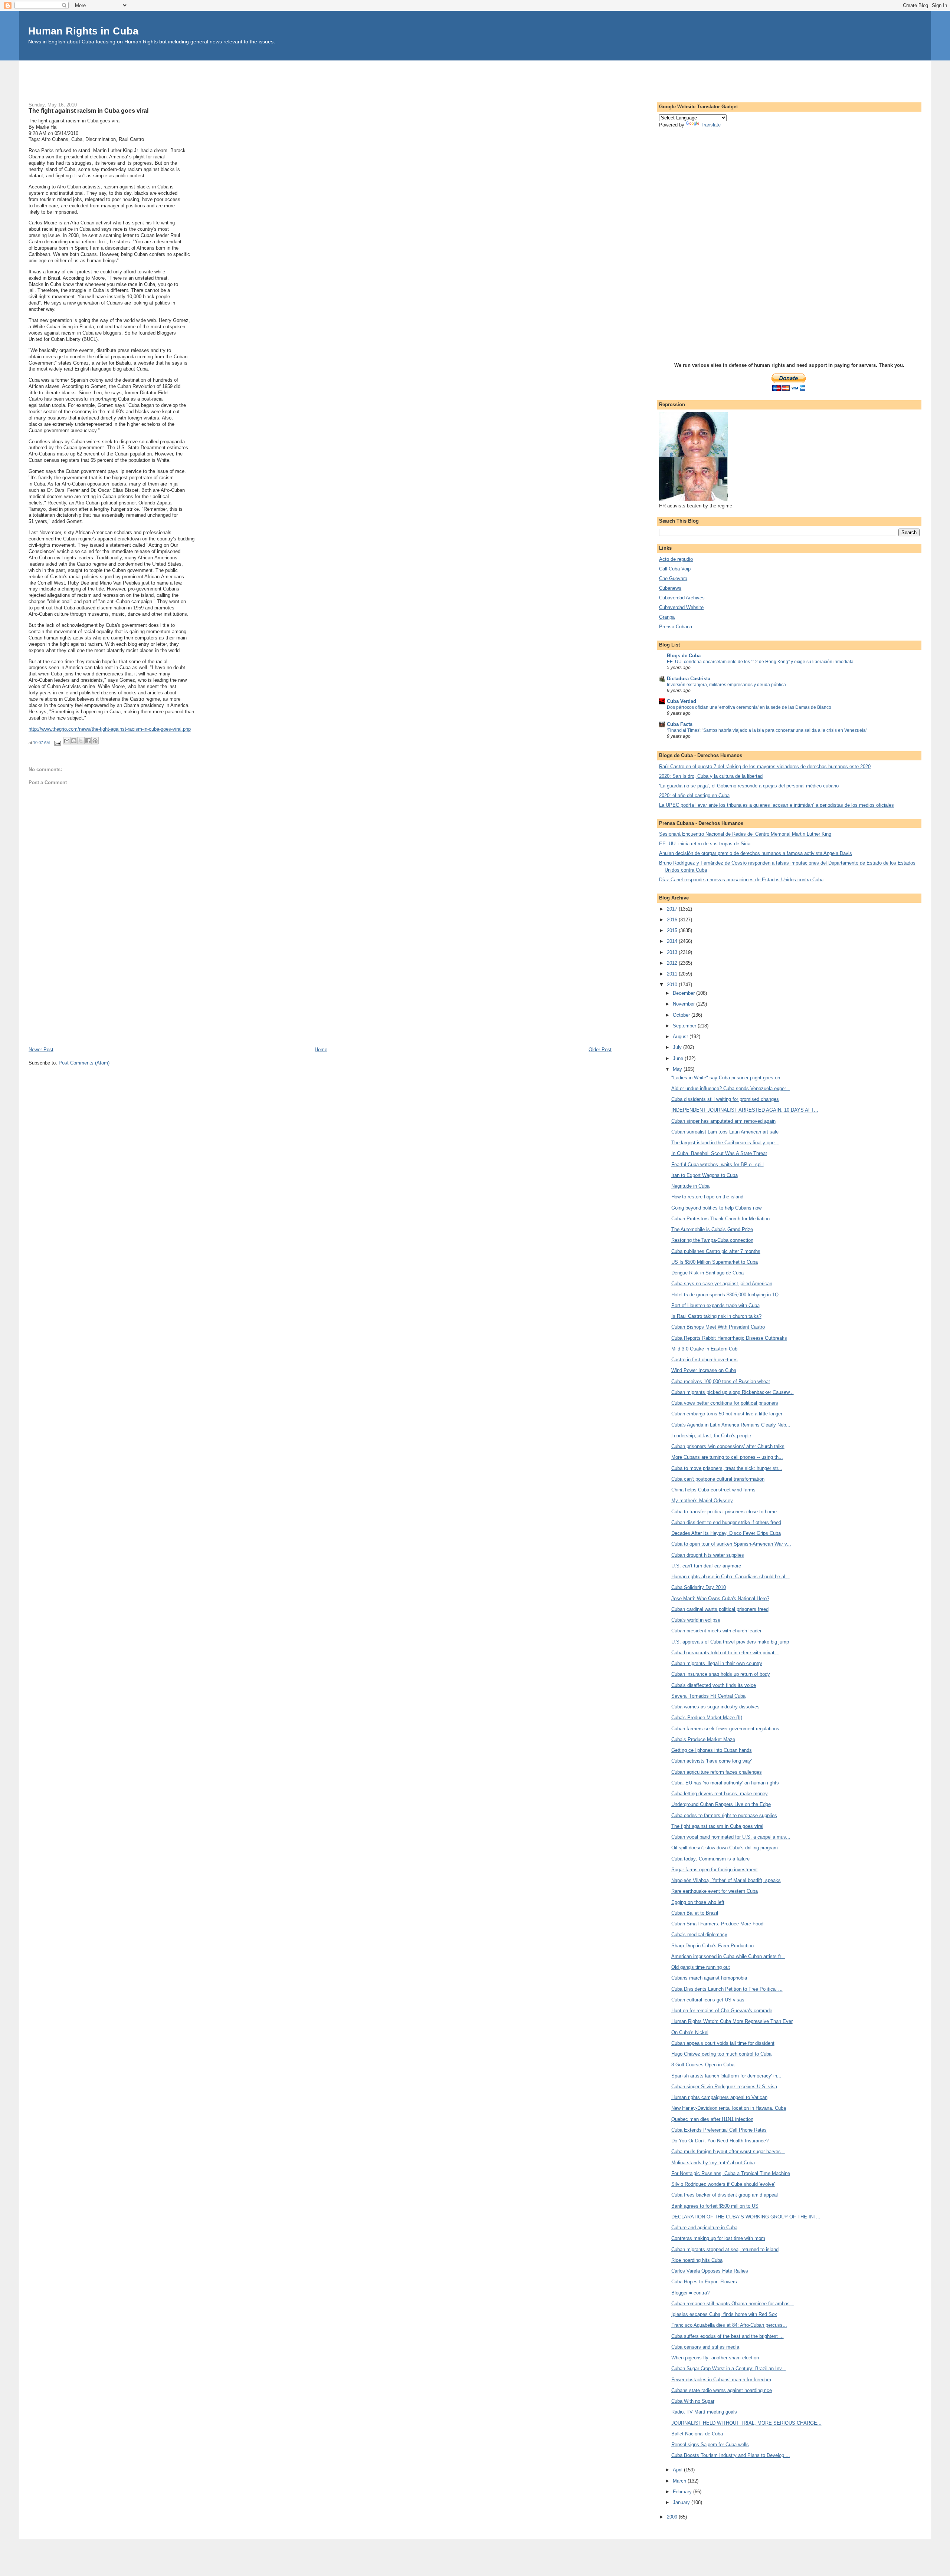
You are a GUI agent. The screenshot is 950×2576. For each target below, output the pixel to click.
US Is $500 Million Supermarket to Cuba (715, 1262)
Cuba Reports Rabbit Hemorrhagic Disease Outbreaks (729, 1338)
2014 (673, 941)
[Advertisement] (475, 77)
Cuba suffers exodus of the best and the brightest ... (728, 2336)
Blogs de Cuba (684, 656)
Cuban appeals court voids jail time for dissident (723, 2043)
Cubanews (670, 588)
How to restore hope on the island (707, 1197)
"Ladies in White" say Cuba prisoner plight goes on (726, 1078)
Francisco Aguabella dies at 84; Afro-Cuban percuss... (729, 2325)
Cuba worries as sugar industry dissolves (715, 1707)
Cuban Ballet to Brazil (695, 1913)
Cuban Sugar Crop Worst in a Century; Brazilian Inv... (729, 2368)
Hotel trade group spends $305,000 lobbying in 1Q (725, 1295)
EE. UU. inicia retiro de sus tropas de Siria (705, 844)
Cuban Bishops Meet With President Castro (718, 1327)
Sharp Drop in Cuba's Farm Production (712, 1946)
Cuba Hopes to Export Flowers (704, 2282)
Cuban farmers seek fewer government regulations (725, 1729)
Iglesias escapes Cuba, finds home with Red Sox (724, 2314)
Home (321, 1050)
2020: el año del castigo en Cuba (694, 795)
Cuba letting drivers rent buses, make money (720, 1794)
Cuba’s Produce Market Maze (703, 1739)
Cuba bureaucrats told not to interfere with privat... (725, 1653)
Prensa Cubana (676, 627)
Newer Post (41, 1050)
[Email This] (67, 741)
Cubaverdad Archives (682, 598)
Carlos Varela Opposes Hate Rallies (710, 2271)
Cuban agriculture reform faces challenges (717, 1772)
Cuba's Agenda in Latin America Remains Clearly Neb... (731, 1425)
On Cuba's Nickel (690, 2032)
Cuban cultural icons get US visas (708, 2000)
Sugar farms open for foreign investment (715, 1870)
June (679, 1058)
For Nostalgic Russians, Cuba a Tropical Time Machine (731, 2173)
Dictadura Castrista (689, 679)
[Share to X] (81, 741)
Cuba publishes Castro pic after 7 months (716, 1251)
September (685, 1026)
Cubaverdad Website (681, 607)
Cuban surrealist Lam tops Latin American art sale (725, 1132)
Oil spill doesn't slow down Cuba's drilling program (725, 1848)
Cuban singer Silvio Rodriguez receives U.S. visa (724, 2087)
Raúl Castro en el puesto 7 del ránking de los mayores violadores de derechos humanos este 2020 (765, 766)
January (682, 2502)
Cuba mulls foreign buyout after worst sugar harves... (728, 2151)
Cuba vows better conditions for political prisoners (725, 1403)
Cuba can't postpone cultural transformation (718, 1479)
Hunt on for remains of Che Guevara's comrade (722, 2011)
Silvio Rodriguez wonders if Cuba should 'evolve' (723, 2184)
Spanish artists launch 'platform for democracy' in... (726, 2076)
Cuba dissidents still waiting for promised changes (725, 1099)
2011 (673, 974)
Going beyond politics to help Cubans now (716, 1208)
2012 (673, 963)
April (678, 2470)
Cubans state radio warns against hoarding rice (722, 2390)
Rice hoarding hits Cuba (697, 2260)
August (681, 1037)
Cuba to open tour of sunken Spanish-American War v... (731, 1544)
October (682, 1015)
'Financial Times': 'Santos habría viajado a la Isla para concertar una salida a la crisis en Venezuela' (767, 730)
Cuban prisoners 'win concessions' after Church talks (728, 1446)
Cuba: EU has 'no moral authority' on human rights (725, 1783)
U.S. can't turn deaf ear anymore (706, 1566)
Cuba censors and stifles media (705, 2347)
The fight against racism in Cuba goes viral (717, 1826)
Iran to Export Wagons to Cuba (705, 1175)
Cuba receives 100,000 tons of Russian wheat (721, 1381)
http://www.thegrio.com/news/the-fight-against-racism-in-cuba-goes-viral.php (110, 729)
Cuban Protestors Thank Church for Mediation (720, 1219)
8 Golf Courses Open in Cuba (703, 2065)
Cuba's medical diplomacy (699, 1935)
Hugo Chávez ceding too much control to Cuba (721, 2054)
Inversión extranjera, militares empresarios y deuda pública (726, 685)
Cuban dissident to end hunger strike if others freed (726, 1522)
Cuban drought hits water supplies (708, 1555)
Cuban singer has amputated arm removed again (723, 1121)
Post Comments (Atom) (84, 1063)
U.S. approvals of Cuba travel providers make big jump (730, 1642)
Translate (711, 125)
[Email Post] (57, 743)
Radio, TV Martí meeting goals (704, 2412)
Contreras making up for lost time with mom (718, 2238)
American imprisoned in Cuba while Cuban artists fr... (728, 1956)
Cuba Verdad (682, 701)
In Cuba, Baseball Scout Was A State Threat (719, 1153)
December (684, 993)
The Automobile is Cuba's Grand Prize (712, 1229)
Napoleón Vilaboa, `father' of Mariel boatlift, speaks (726, 1880)
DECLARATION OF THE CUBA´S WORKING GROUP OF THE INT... (746, 2217)
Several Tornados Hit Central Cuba (708, 1696)
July (678, 1047)
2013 (673, 952)
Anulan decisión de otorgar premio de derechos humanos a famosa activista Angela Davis (756, 853)
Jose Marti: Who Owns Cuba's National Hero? (720, 1598)
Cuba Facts (680, 724)
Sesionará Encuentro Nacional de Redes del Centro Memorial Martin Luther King (745, 834)
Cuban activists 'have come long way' (712, 1761)
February (683, 2492)
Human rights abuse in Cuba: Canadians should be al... (730, 1577)
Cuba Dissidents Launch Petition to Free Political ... (727, 1989)
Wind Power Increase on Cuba (704, 1370)
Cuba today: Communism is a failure (710, 1859)
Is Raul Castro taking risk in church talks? (716, 1316)
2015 (673, 930)
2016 (673, 920)
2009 (673, 2517)
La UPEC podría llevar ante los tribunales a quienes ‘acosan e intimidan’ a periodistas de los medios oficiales (777, 805)
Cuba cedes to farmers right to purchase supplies (724, 1815)
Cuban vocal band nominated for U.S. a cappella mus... (731, 1837)
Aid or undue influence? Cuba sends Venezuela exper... (731, 1088)
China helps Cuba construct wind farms (713, 1490)
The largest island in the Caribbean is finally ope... (725, 1143)
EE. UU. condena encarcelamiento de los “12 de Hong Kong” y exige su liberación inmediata (760, 662)
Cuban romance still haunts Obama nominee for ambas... (733, 2304)
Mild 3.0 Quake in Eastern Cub (704, 1349)
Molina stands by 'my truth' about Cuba (713, 2163)
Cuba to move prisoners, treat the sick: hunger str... (727, 1468)
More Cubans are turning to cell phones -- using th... (727, 1457)
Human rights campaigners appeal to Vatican (719, 2097)
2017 (673, 909)
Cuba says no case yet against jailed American (722, 1284)
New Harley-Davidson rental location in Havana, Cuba (729, 2108)
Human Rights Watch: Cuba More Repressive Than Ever (732, 2021)
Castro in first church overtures (705, 1360)
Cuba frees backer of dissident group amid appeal (725, 2195)
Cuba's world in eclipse (696, 1620)
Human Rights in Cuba (83, 31)
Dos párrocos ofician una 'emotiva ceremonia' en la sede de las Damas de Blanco (749, 707)
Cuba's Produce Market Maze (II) (707, 1718)
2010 (673, 985)
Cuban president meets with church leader (716, 1631)
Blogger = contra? (690, 2293)
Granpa (667, 617)
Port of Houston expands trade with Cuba (715, 1305)
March (680, 2481)
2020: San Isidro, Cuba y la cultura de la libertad (711, 776)
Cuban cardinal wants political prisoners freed (720, 1609)
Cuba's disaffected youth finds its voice (714, 1685)
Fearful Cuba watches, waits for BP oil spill (718, 1164)
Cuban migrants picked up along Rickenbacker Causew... (733, 1392)
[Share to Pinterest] (95, 741)
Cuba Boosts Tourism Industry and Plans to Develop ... (731, 2455)
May (678, 1069)
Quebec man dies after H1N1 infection (712, 2119)
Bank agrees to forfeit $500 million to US (715, 2206)
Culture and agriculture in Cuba (704, 2228)
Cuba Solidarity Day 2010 (699, 1587)
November (684, 1004)
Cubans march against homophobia (709, 1978)
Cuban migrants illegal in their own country (717, 1663)
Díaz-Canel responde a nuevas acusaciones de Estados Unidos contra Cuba (741, 880)
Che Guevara (673, 578)
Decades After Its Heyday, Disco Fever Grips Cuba (726, 1533)
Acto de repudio (676, 559)
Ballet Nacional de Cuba (697, 2434)
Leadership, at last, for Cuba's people (711, 1436)
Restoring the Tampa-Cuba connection (712, 1240)
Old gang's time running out (701, 1967)
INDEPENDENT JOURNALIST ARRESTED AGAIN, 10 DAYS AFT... (745, 1110)
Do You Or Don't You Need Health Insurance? (720, 2141)
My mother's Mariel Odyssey (702, 1501)
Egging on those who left (698, 1902)
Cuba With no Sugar (693, 2401)
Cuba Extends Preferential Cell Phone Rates (719, 2130)
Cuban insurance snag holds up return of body (721, 1674)
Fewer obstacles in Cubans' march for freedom (721, 2380)
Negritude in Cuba (690, 1186)
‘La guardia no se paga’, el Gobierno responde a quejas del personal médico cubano (749, 786)
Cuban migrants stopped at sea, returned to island (725, 2249)
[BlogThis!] (74, 741)
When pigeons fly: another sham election (715, 2358)
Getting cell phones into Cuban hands (712, 1750)
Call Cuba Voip (675, 569)
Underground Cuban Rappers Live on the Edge (721, 1804)
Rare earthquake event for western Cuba (715, 1891)
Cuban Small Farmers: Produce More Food (717, 1924)
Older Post (600, 1050)
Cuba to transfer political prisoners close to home (724, 1512)
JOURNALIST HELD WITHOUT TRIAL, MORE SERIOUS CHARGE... (746, 2423)
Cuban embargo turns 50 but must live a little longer (727, 1414)
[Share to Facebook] (88, 741)
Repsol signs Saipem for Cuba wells (710, 2445)
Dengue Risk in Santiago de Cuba (707, 1273)
